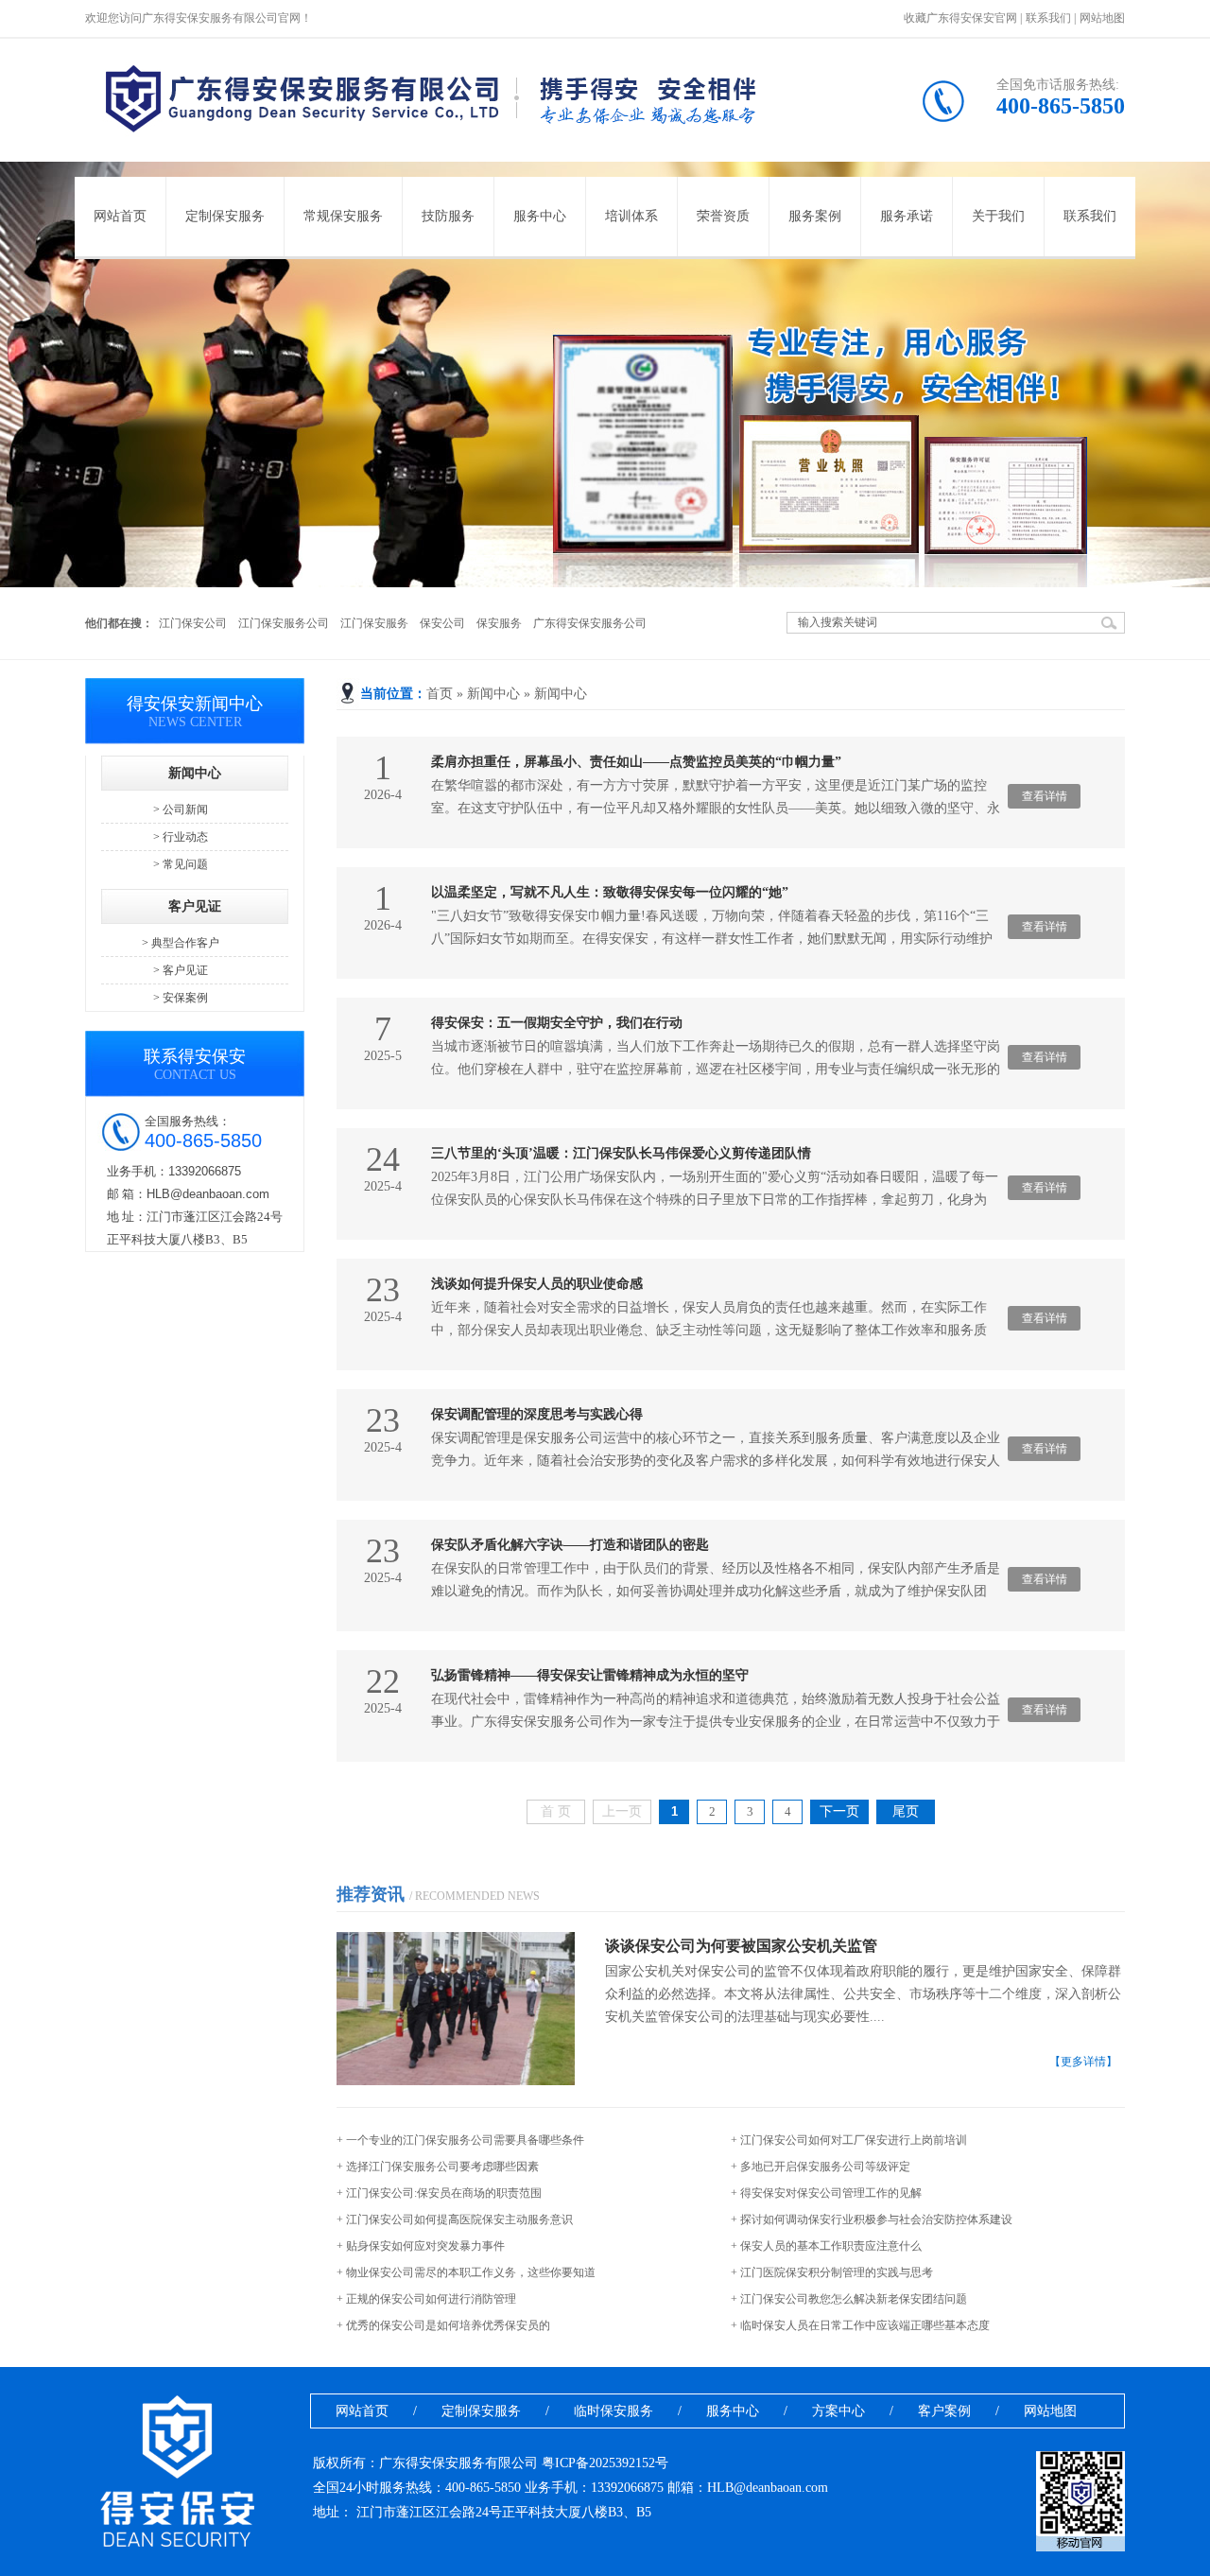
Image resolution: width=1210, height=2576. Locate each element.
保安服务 (499, 623)
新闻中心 (493, 694)
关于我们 (998, 216)
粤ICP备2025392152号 (605, 2463)
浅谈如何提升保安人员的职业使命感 (537, 1284)
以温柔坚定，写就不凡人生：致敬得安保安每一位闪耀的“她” (610, 892)
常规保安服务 (343, 216)
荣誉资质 (723, 216)
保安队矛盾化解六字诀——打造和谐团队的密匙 (570, 1545)
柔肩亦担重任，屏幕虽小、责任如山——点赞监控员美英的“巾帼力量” (636, 762)
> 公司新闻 (181, 809)
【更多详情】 (1083, 2062)
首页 (440, 694)
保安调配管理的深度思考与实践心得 (537, 1414)
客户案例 (944, 2411)
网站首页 (120, 216)
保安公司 (442, 623)
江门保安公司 (193, 623)
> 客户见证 (181, 970)
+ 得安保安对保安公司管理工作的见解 (826, 2193)
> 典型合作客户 (181, 943)
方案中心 (838, 2411)
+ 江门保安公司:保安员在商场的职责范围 (439, 2193)
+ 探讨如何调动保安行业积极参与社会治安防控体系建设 (872, 2219)
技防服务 (448, 216)
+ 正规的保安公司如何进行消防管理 (426, 2299)
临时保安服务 (614, 2411)
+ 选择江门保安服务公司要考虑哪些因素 (438, 2167)
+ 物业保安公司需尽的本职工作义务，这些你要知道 (466, 2272)
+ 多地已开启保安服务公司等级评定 (821, 2167)
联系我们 (1048, 18)
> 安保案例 (181, 998)
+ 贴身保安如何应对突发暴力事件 (421, 2246)
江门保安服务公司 (284, 623)
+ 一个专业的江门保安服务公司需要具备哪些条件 (460, 2140)
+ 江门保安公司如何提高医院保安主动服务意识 (455, 2219)
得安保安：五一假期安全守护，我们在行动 (557, 1023)
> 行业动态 (181, 837)
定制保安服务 (225, 216)
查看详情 (1045, 796)
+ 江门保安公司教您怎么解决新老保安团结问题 (849, 2299)
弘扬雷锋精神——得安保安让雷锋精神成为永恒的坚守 (590, 1675)
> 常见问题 (181, 864)
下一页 (839, 1811)
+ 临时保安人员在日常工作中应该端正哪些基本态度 (860, 2325)
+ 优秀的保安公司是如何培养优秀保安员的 (443, 2325)
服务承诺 (907, 216)
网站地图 (1102, 18)
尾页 (906, 1811)
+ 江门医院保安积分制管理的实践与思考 (832, 2272)
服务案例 (815, 216)
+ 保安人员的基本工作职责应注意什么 (826, 2246)
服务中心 (540, 216)
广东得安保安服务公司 (590, 623)
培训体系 (631, 216)
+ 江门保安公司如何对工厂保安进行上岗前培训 (849, 2140)
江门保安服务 (374, 623)
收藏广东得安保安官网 (960, 18)
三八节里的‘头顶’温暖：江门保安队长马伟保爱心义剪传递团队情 (621, 1153)
